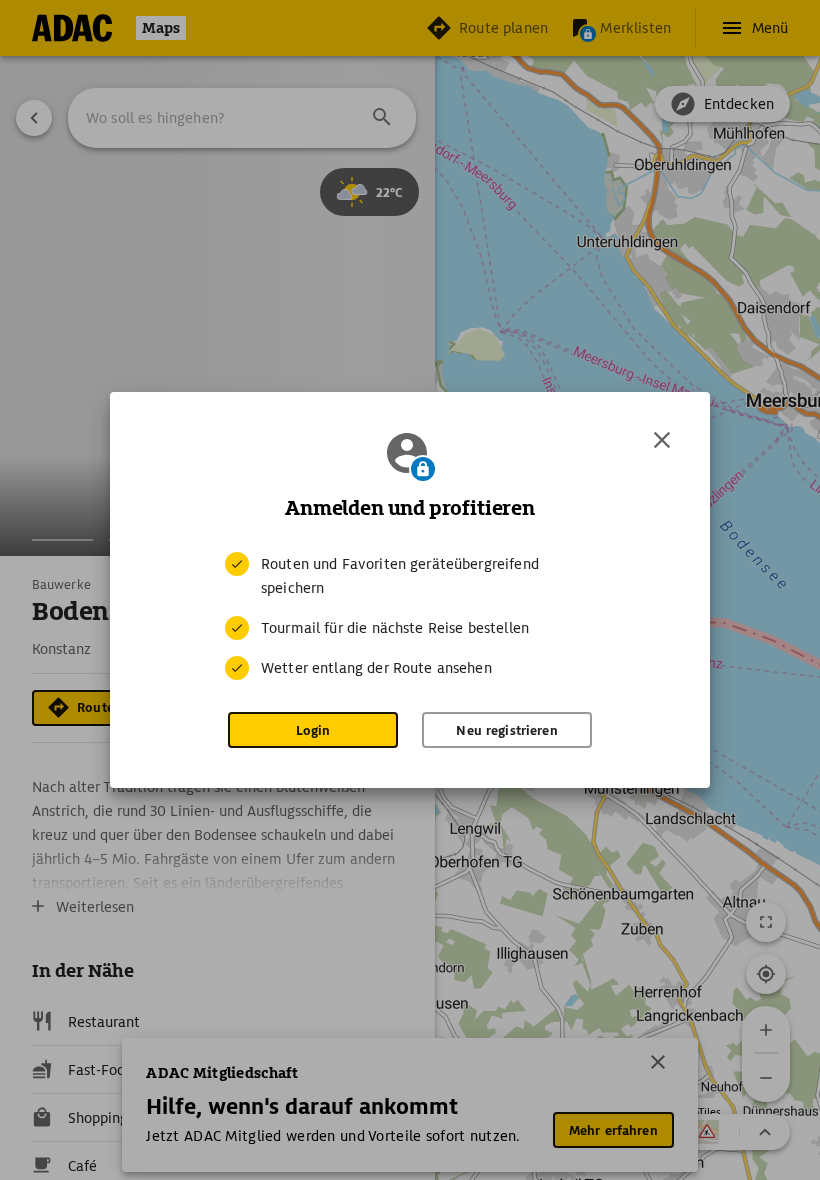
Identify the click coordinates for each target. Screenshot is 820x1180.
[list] (410, 616)
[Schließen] (662, 440)
